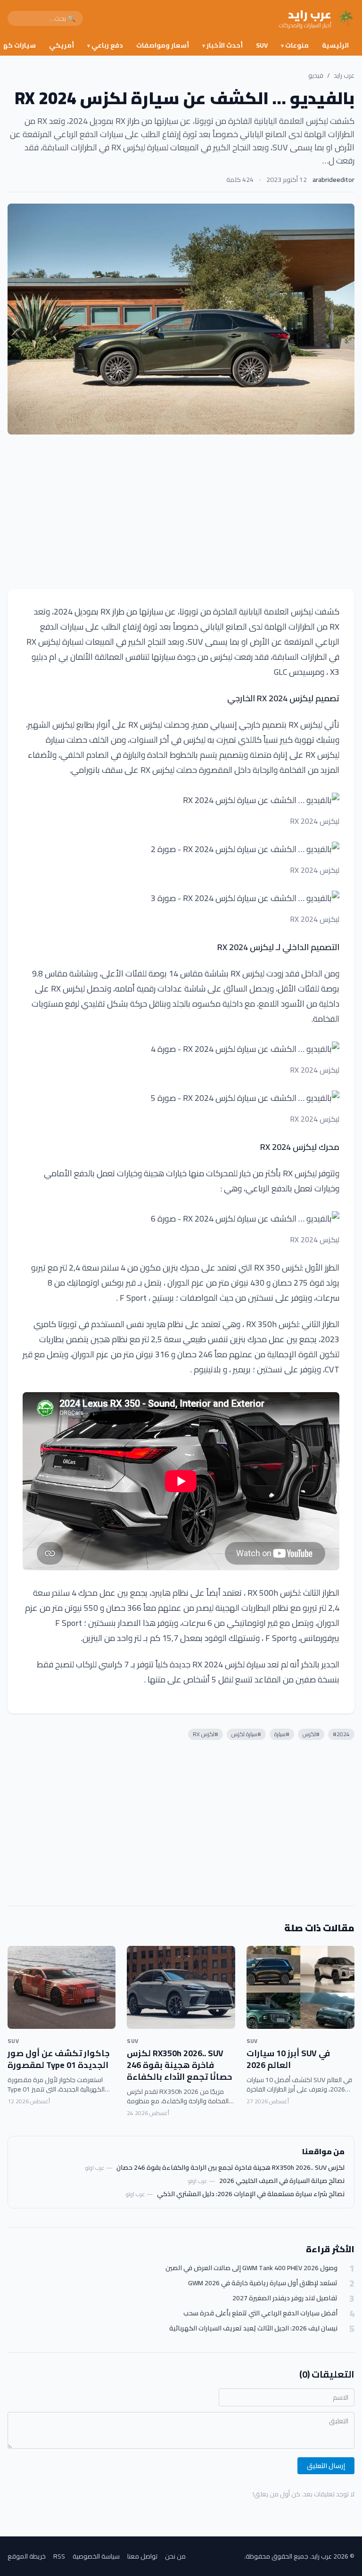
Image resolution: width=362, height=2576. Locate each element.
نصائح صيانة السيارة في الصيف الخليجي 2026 (282, 2181)
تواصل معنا (142, 2556)
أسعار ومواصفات (163, 45)
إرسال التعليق (326, 2466)
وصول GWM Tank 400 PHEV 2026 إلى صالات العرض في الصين (251, 2268)
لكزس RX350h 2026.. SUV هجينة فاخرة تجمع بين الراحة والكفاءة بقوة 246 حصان (230, 2167)
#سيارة (282, 1734)
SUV (262, 45)
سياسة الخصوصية (96, 2556)
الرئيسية (335, 45)
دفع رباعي (105, 45)
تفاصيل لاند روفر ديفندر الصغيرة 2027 (285, 2298)
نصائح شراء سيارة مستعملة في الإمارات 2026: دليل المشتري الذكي (251, 2194)
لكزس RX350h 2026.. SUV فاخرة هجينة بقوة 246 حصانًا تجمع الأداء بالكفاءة (179, 2065)
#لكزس (311, 1734)
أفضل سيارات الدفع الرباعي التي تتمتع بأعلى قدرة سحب (260, 2313)
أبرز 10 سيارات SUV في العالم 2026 (288, 2059)
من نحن (175, 2556)
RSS (59, 2556)
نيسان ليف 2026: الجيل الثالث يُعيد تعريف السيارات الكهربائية (253, 2328)
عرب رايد (344, 75)
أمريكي (62, 45)
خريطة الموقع (27, 2556)
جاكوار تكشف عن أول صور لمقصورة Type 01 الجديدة (59, 2059)
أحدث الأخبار (222, 45)
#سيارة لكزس (246, 1734)
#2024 (341, 1734)
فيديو (316, 75)
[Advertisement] (181, 512)
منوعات (295, 45)
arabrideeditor (333, 180)
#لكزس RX (206, 1734)
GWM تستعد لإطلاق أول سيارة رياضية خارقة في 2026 (263, 2283)
